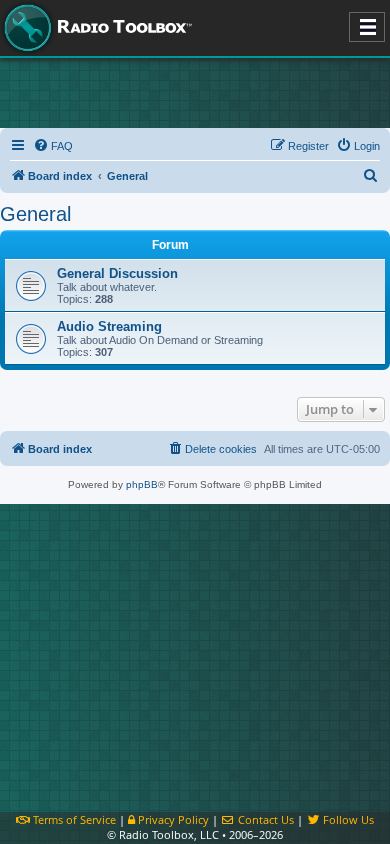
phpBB (142, 484)
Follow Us (347, 819)
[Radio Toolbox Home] (95, 28)
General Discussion (117, 273)
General (35, 214)
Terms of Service (73, 819)
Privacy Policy (172, 819)
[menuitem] (53, 146)
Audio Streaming (109, 326)
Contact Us (264, 819)
